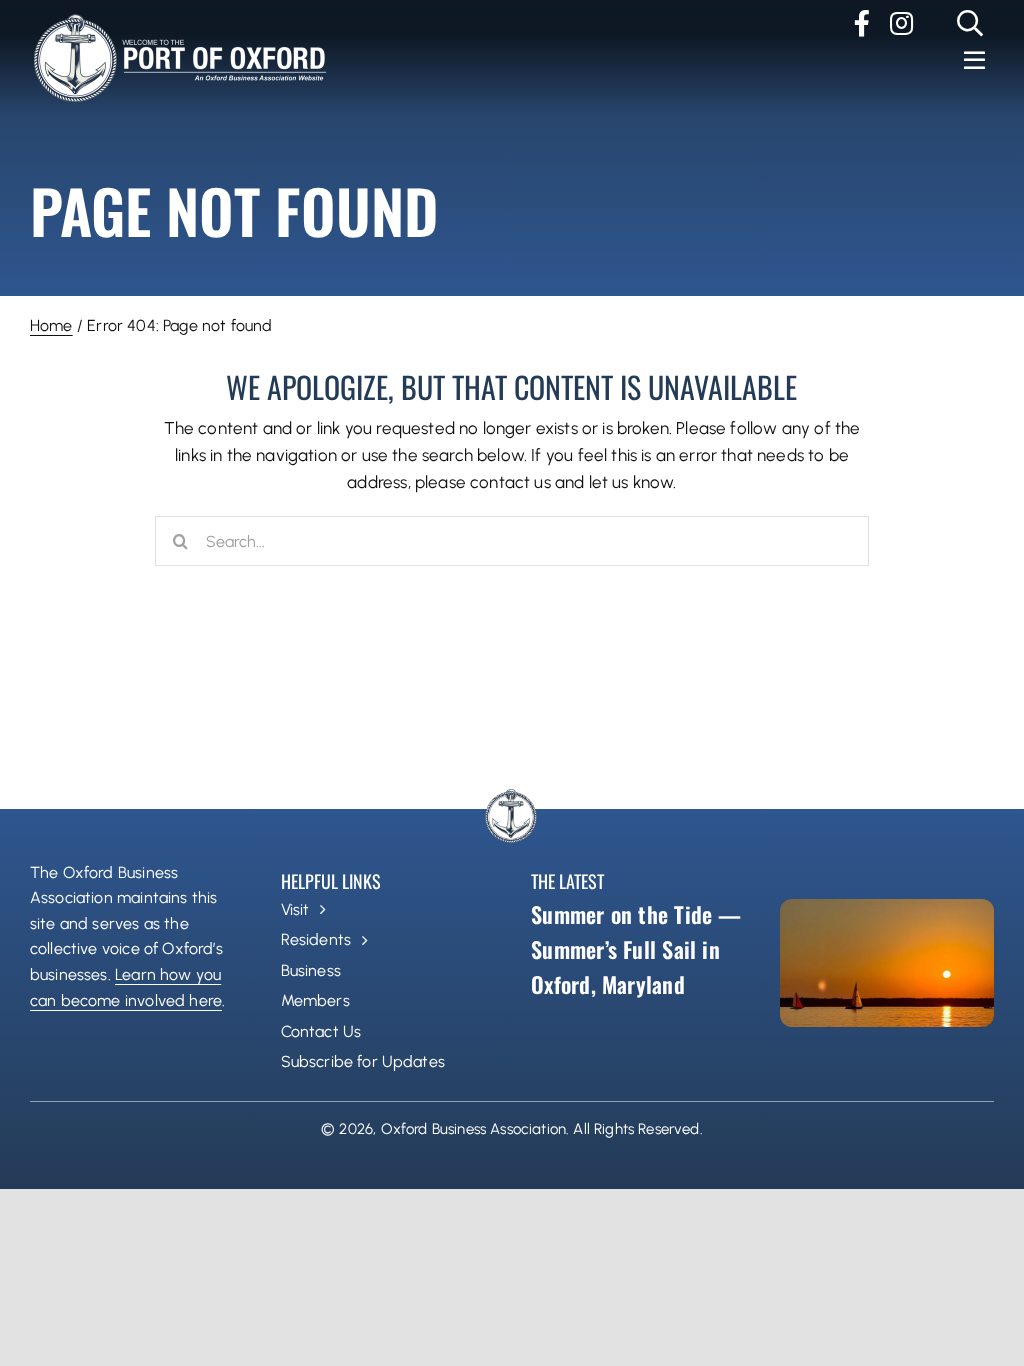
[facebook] (862, 23)
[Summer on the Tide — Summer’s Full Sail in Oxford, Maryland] (887, 963)
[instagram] (901, 23)
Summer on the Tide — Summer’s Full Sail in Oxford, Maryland (636, 949)
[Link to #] (970, 23)
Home (51, 325)
